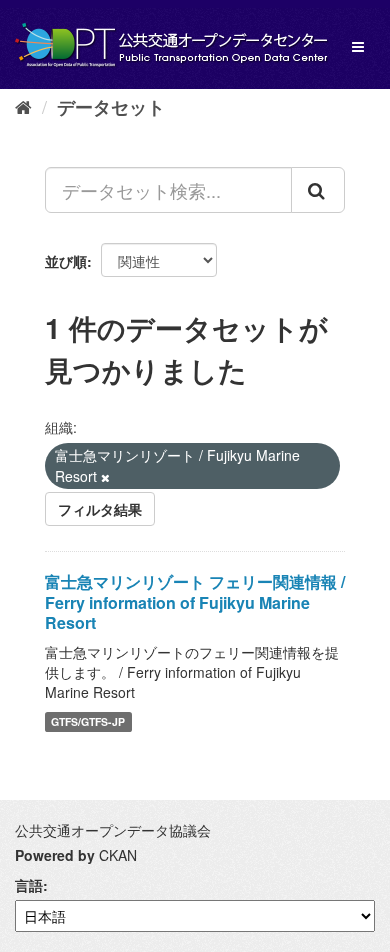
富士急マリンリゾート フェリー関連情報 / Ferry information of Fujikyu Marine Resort (195, 602)
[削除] (105, 477)
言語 (29, 885)
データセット (111, 107)
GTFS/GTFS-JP (88, 721)
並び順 (66, 261)
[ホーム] (23, 106)
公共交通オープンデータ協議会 (113, 830)
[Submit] (318, 190)
